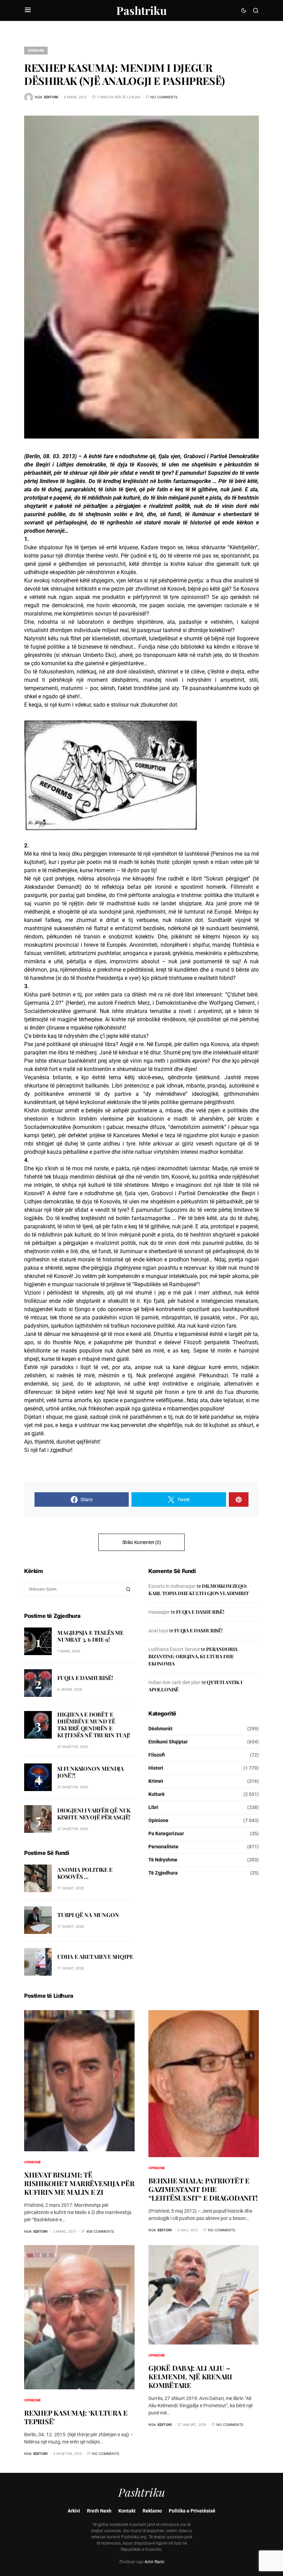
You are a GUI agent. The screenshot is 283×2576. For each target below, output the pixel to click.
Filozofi (157, 1755)
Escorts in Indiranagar (172, 1586)
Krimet (156, 1781)
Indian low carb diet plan (174, 1682)
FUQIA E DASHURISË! (85, 1678)
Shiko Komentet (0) (142, 1542)
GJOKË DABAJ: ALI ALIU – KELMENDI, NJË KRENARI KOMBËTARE (190, 2376)
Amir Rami (154, 2562)
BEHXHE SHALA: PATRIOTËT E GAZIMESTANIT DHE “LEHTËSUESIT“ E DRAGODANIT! (203, 2189)
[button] (28, 10)
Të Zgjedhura (163, 1873)
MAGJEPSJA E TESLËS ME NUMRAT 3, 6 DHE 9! (90, 1636)
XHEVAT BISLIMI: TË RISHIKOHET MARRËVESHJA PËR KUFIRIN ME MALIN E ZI (79, 2183)
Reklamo (152, 2511)
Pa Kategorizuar (166, 1833)
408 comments (100, 2231)
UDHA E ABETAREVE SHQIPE (95, 1956)
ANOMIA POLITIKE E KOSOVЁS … (85, 1873)
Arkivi (74, 2511)
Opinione (36, 50)
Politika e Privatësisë (192, 2511)
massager (159, 1612)
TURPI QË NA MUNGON (88, 1915)
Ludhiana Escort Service (174, 1649)
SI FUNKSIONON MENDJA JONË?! (91, 1772)
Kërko (128, 1589)
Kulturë (157, 1794)
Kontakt (127, 2511)
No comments (164, 97)
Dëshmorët (160, 1729)
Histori (156, 1768)
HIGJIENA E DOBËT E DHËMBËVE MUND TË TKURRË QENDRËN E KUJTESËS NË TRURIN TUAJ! (94, 1725)
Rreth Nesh (99, 2511)
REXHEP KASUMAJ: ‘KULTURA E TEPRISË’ (76, 2417)
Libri (153, 1807)
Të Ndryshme (163, 1860)
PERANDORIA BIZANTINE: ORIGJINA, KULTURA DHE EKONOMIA (193, 1656)
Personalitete (163, 1847)
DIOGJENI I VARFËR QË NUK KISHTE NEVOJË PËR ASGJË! (94, 1814)
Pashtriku (141, 10)
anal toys (158, 1631)
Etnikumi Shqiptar (168, 1742)
